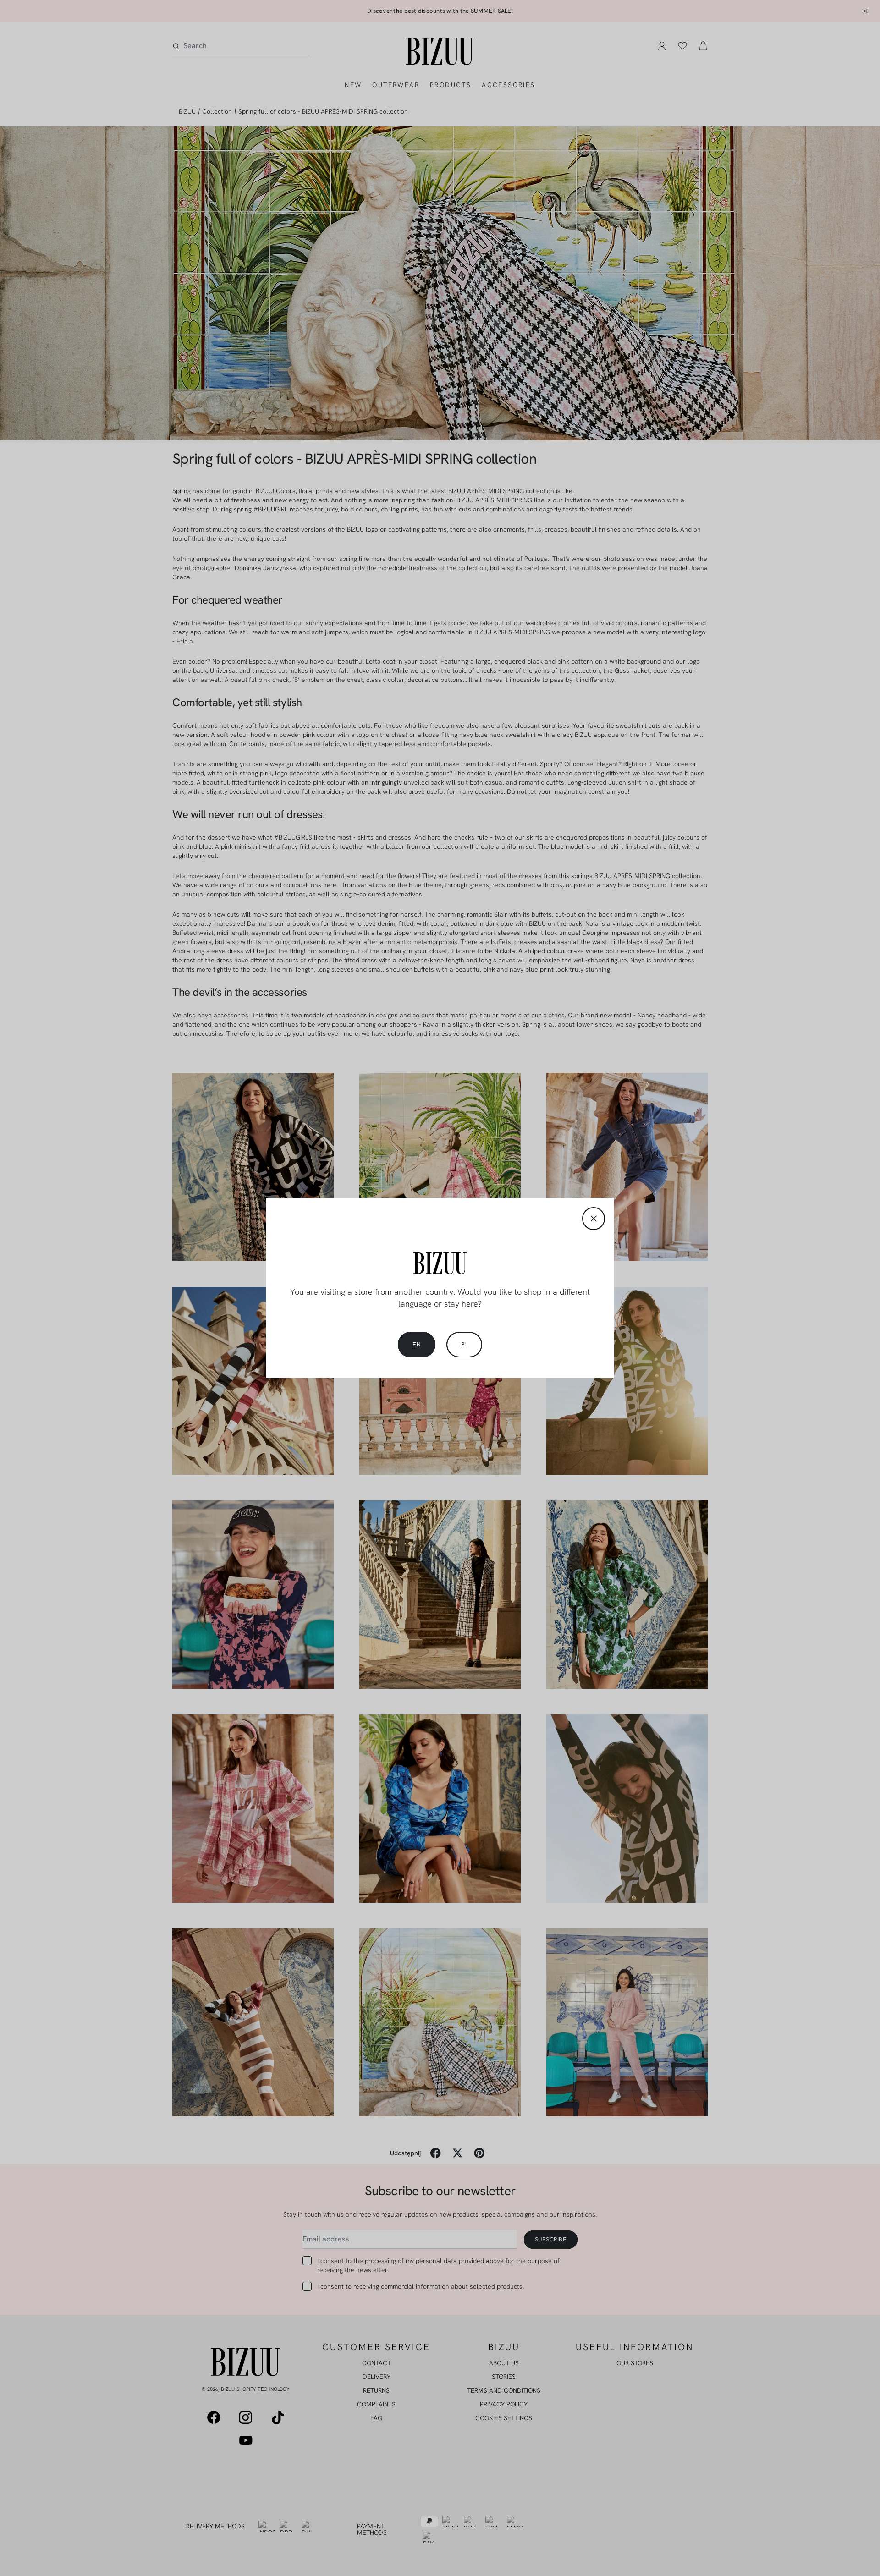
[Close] (594, 1219)
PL (464, 1344)
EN (417, 1344)
